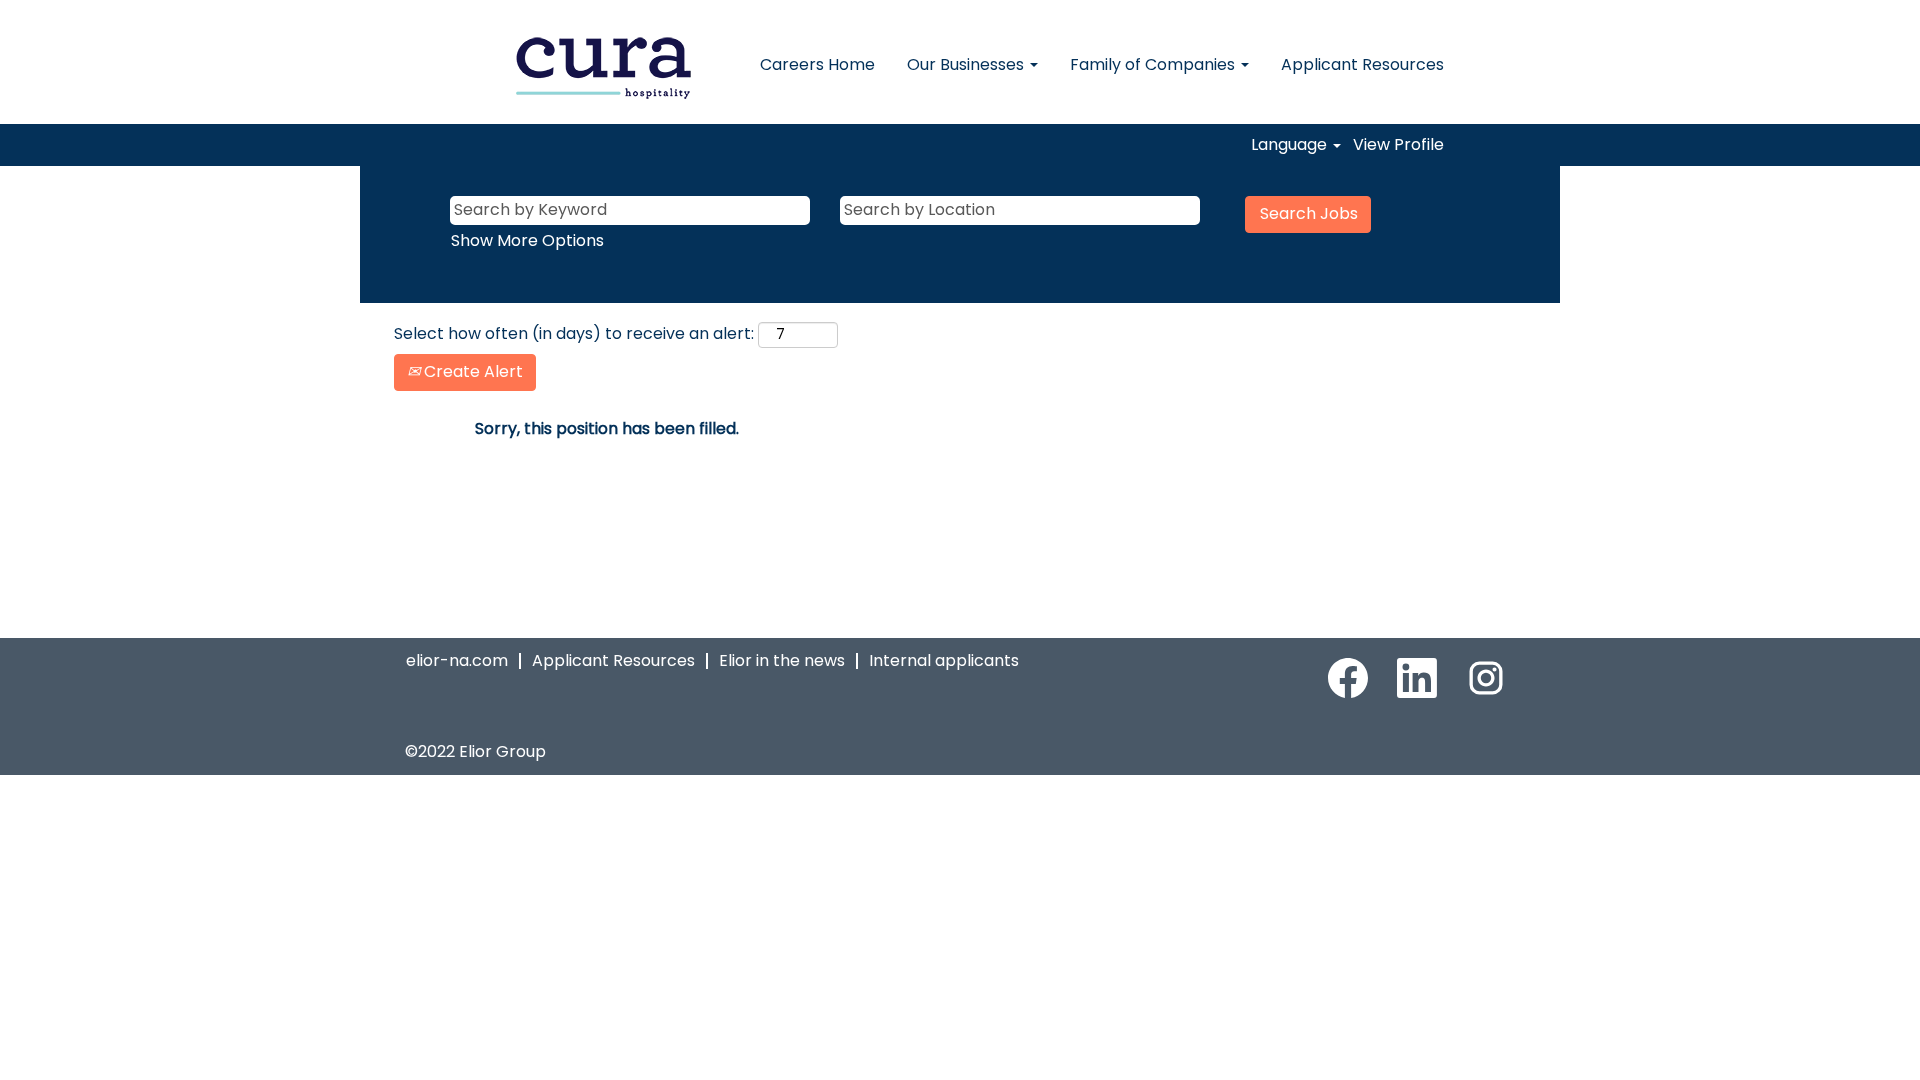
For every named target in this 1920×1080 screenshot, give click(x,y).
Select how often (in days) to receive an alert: (574, 334)
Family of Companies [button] (1154, 64)
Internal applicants (944, 660)
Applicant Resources (1362, 64)
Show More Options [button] (527, 240)
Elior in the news (782, 660)
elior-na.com (457, 660)
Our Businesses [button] (967, 64)
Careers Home (817, 64)
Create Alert (471, 371)
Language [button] (1291, 145)
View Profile (1398, 145)
